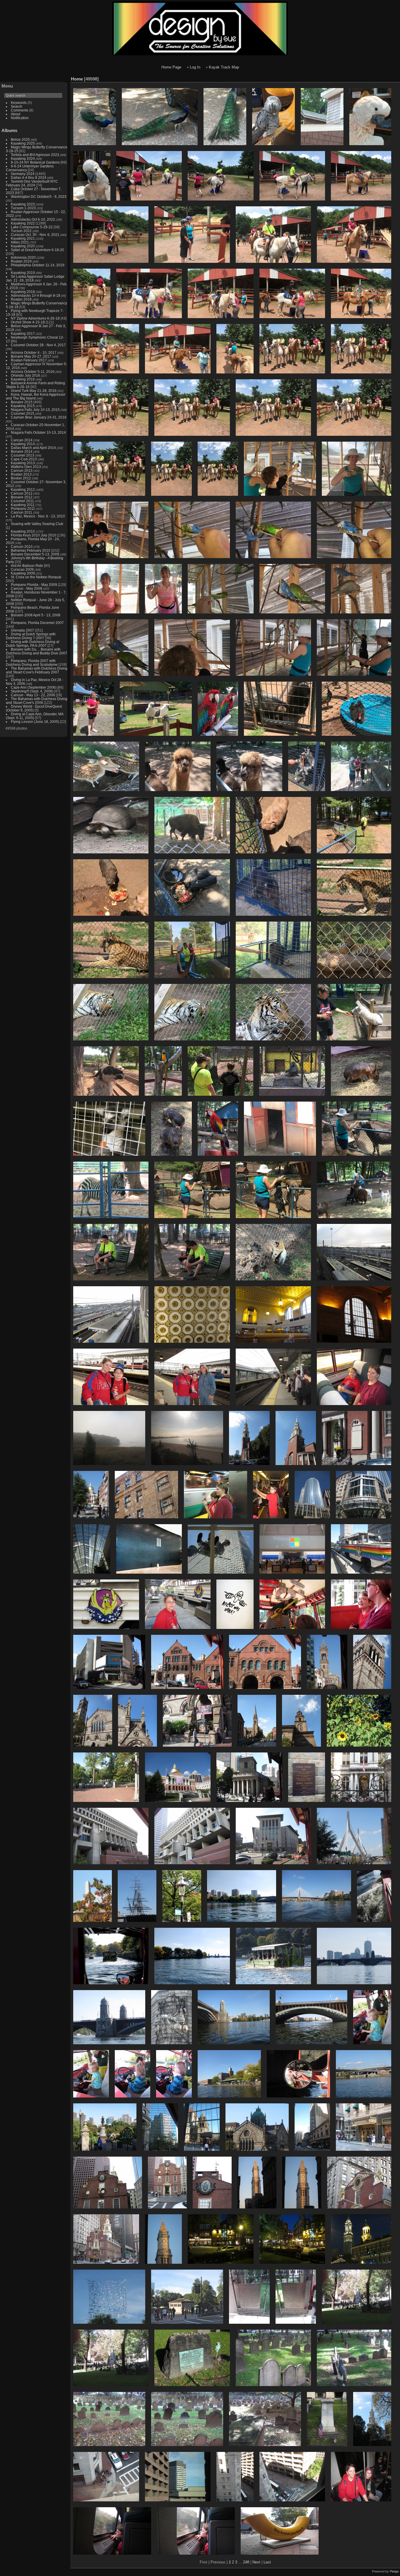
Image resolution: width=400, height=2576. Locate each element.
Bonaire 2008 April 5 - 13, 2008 (36, 615)
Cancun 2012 (22, 493)
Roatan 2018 (21, 299)
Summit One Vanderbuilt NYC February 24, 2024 (32, 183)
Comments (19, 110)
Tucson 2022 (21, 231)
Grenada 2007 (22, 630)
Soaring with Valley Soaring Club (37, 524)
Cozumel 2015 (23, 413)
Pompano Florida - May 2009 (34, 585)
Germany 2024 (23, 174)
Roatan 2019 (21, 261)
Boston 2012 (21, 478)
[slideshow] (387, 78)
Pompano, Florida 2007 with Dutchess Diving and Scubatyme (32, 663)
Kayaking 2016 (23, 379)
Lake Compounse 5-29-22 (32, 227)
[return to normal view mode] (396, 78)
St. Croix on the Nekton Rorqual (36, 577)
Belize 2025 (20, 139)
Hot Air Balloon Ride (27, 566)
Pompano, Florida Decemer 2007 (37, 623)
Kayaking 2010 (23, 531)
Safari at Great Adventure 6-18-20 (37, 250)
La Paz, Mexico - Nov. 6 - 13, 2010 (38, 516)
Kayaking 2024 (23, 158)
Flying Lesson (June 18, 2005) (35, 722)
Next (256, 2562)
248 (246, 2562)
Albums (9, 130)
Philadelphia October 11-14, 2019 (38, 265)
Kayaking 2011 (23, 505)
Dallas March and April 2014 (33, 448)
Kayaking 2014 (23, 444)
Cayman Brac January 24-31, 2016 (39, 417)
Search (17, 106)
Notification (20, 118)
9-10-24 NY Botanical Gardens (35, 162)
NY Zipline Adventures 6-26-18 (35, 318)
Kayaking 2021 (23, 238)
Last (267, 2562)
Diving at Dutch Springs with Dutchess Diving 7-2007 (31, 636)
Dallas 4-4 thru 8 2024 (29, 177)
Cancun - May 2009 (27, 588)
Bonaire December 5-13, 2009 (35, 554)
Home (77, 79)
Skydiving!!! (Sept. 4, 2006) (32, 691)
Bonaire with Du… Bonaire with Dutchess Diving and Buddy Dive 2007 (37, 651)
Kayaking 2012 (23, 489)
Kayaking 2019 (23, 273)
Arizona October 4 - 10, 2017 (34, 353)
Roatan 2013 (21, 474)
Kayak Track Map (224, 67)
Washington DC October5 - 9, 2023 (39, 197)
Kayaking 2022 (23, 223)
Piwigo (394, 2571)
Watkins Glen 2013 (26, 467)
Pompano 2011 (23, 508)
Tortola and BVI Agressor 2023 (35, 155)
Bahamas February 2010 (31, 550)
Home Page (171, 67)
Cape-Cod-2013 (24, 459)
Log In (195, 67)
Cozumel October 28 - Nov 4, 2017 (38, 345)
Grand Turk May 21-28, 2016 (34, 391)
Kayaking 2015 (23, 406)
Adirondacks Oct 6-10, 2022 (33, 219)
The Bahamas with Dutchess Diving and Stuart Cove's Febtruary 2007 (37, 670)
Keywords (19, 103)
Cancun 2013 (22, 470)
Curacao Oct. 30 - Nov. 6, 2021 (35, 235)
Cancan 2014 (22, 440)
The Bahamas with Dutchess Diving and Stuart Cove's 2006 (37, 701)
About (16, 114)
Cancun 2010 (22, 547)
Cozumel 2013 (23, 455)
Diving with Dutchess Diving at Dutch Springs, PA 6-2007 (33, 644)
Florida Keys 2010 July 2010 (34, 535)
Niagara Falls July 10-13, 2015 (35, 410)
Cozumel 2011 (22, 501)
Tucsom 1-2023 (23, 208)
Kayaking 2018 (23, 292)
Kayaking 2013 (23, 463)
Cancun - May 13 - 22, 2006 (33, 695)
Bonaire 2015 (22, 402)
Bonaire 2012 (22, 497)
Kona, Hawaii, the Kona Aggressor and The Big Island (36, 396)
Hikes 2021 (20, 242)
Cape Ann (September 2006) (34, 687)
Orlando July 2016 (25, 375)
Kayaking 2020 (23, 246)
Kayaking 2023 (23, 204)
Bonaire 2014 (22, 451)
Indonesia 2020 (23, 257)
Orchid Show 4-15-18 (28, 322)
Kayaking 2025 (23, 143)
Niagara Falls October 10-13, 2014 (38, 432)
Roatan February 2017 (29, 360)
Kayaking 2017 (23, 333)
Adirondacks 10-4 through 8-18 (36, 295)
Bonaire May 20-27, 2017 (31, 356)
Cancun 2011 (22, 512)
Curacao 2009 (22, 569)
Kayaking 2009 (23, 573)
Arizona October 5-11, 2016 (33, 372)
